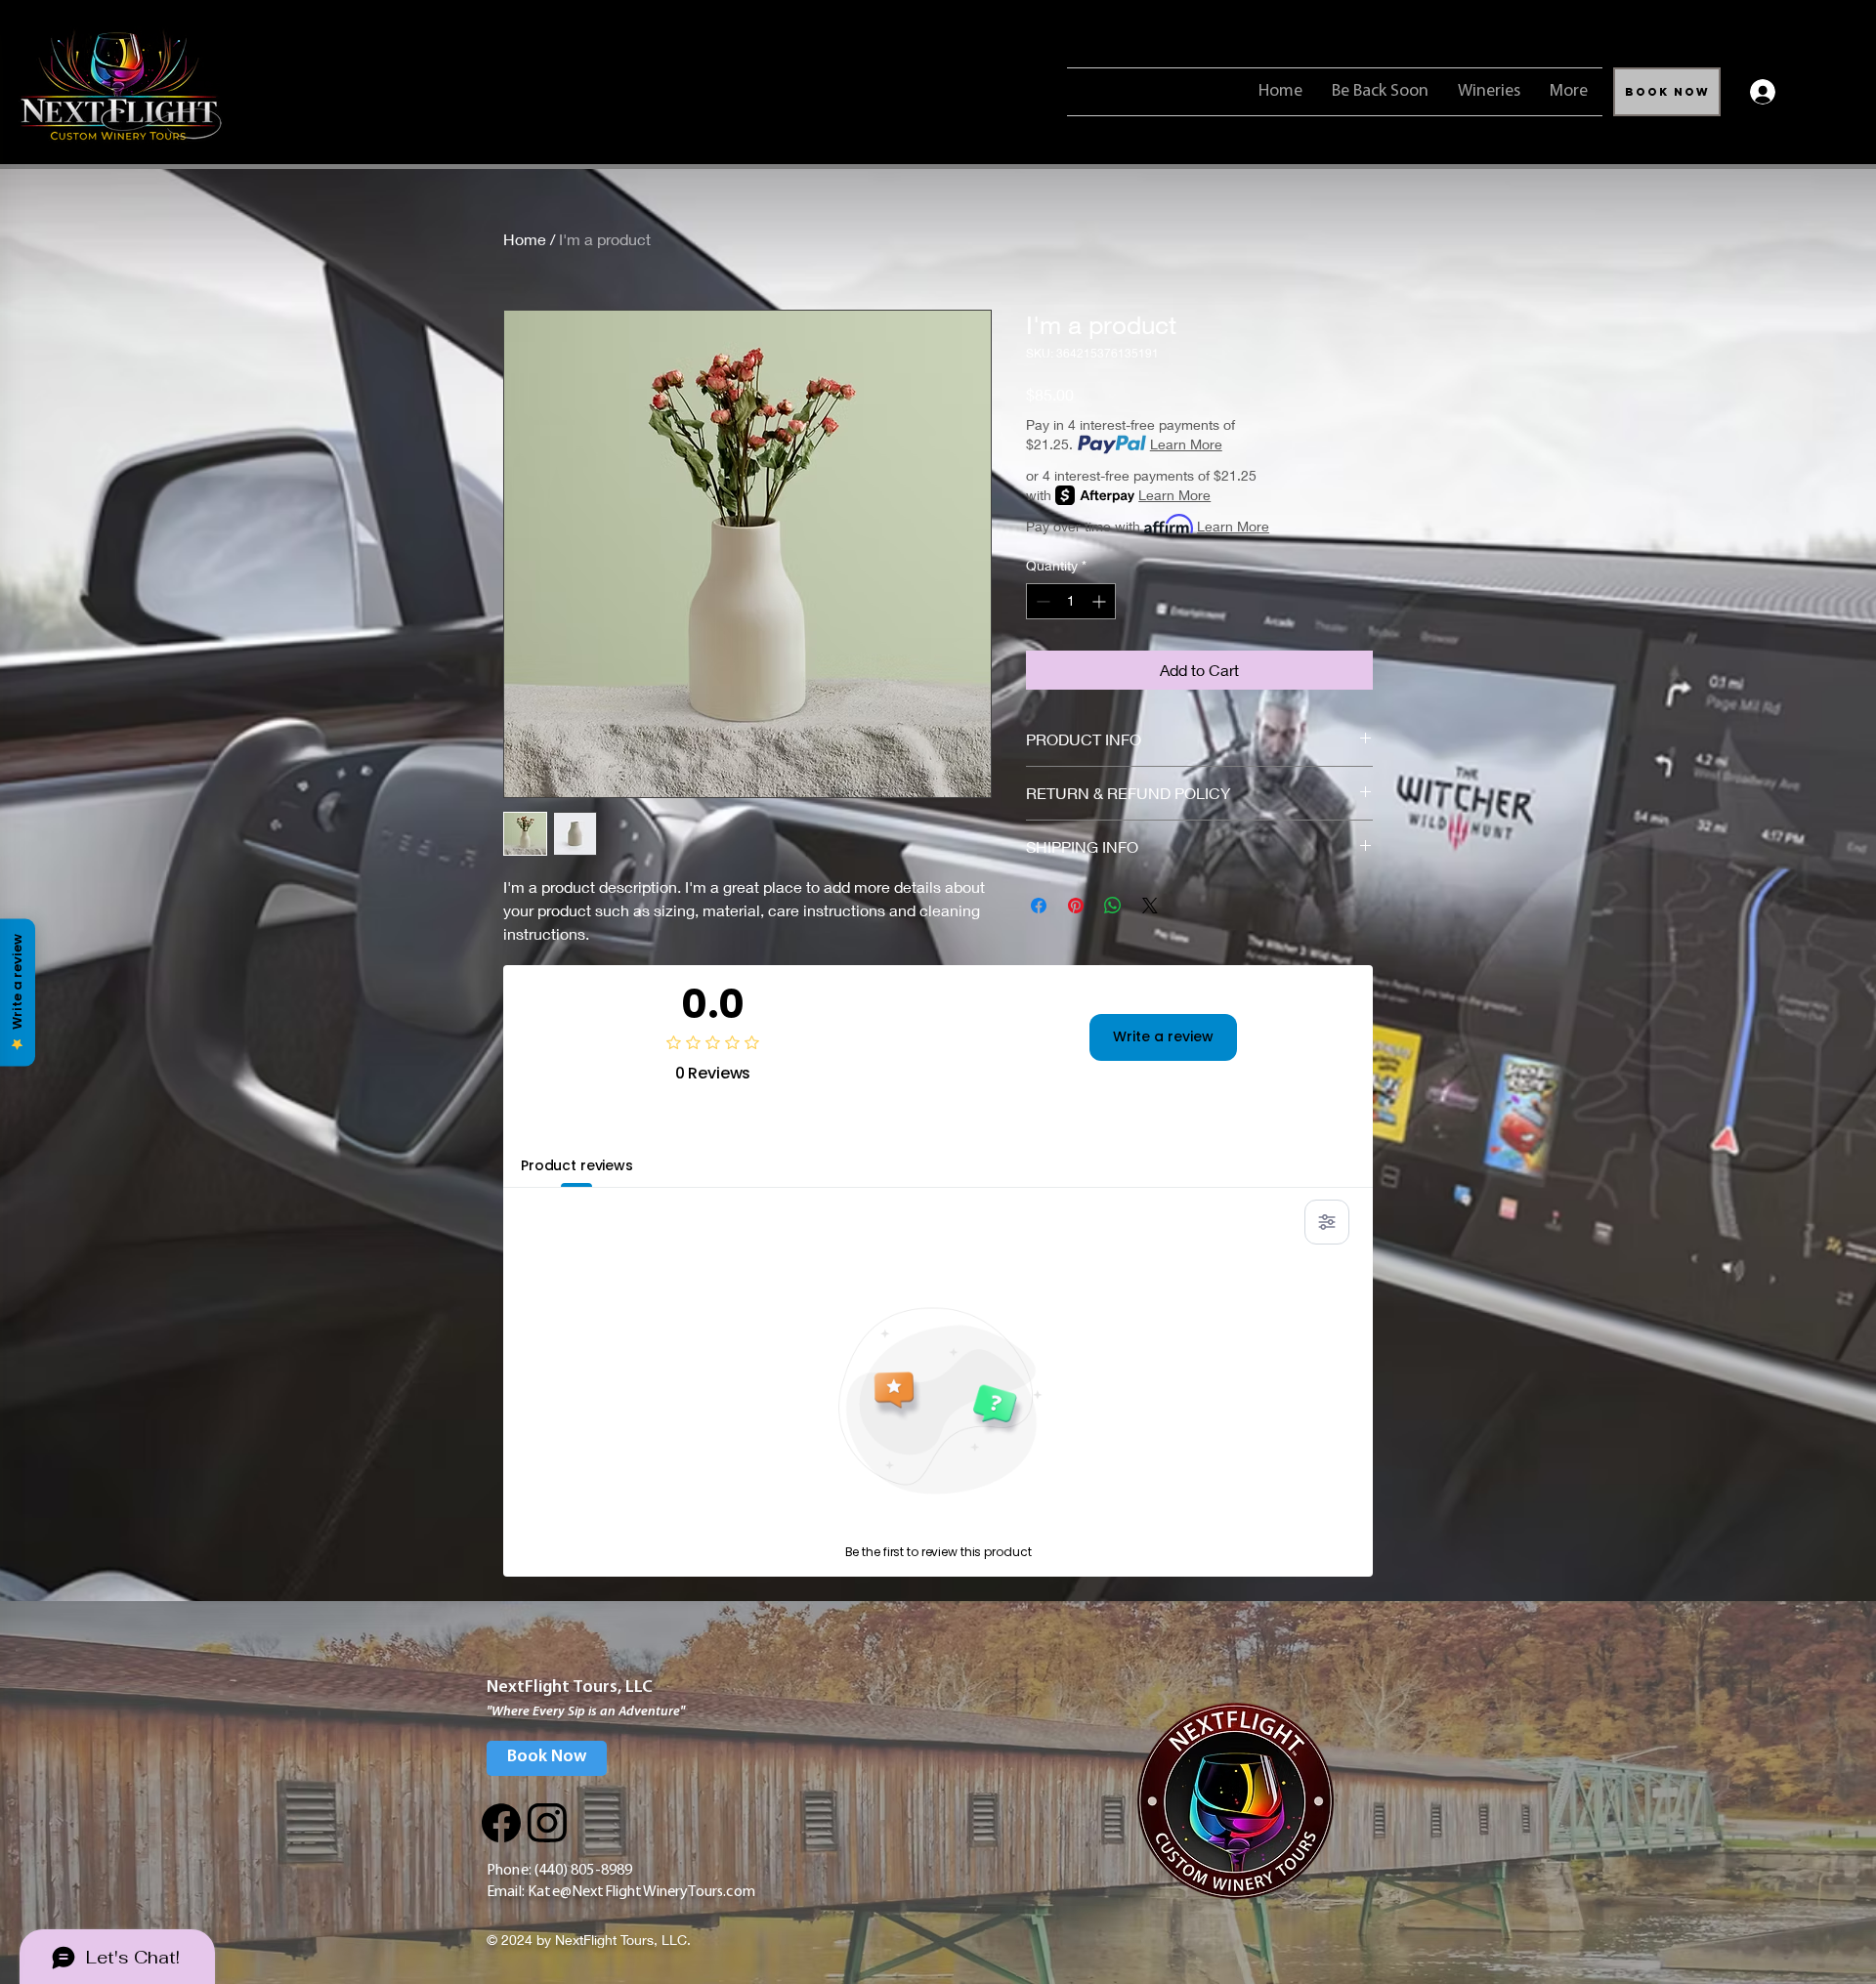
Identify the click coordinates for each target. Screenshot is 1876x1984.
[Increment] (1101, 601)
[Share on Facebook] (1039, 906)
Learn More (1186, 444)
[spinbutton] (1071, 601)
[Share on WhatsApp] (1113, 906)
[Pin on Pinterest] (1076, 906)
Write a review (1163, 1036)
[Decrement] (1041, 601)
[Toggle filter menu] (1327, 1222)
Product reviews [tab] (577, 1165)
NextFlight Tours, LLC (570, 1688)
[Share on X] (1150, 906)
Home (525, 239)
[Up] (501, 1823)
